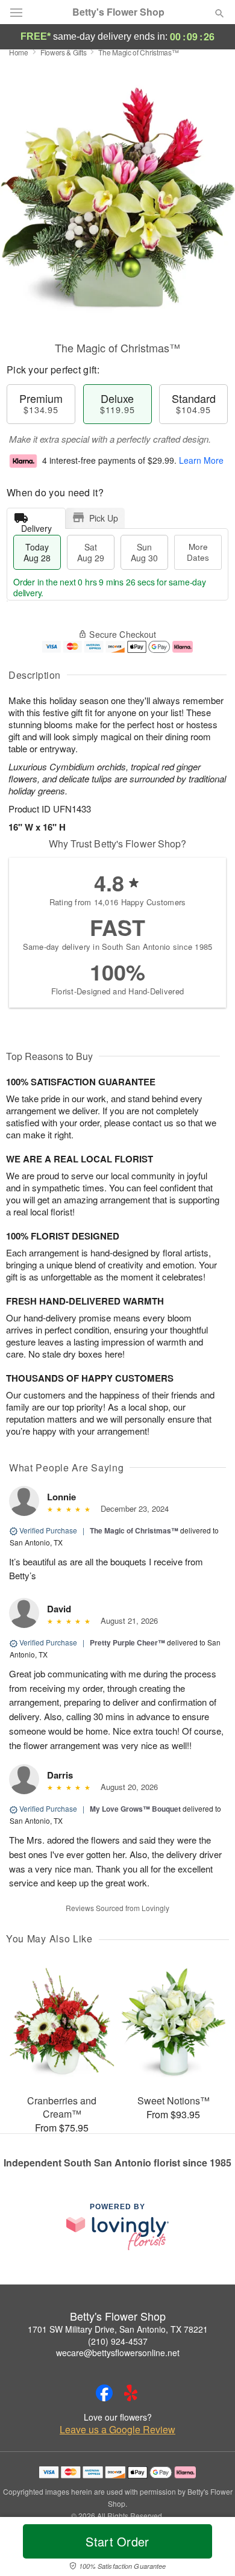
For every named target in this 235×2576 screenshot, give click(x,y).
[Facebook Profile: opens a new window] (104, 2393)
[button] (209, 2549)
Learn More (201, 460)
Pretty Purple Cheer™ (127, 1642)
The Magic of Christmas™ (134, 1530)
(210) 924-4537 (118, 2341)
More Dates (198, 552)
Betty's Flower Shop (118, 12)
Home (19, 52)
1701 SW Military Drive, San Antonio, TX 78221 (118, 2329)
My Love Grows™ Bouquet (135, 1809)
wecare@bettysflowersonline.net (118, 2353)
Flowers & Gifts (64, 52)
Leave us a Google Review (117, 2430)
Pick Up (104, 518)
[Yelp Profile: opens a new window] (131, 2393)
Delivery (36, 525)
